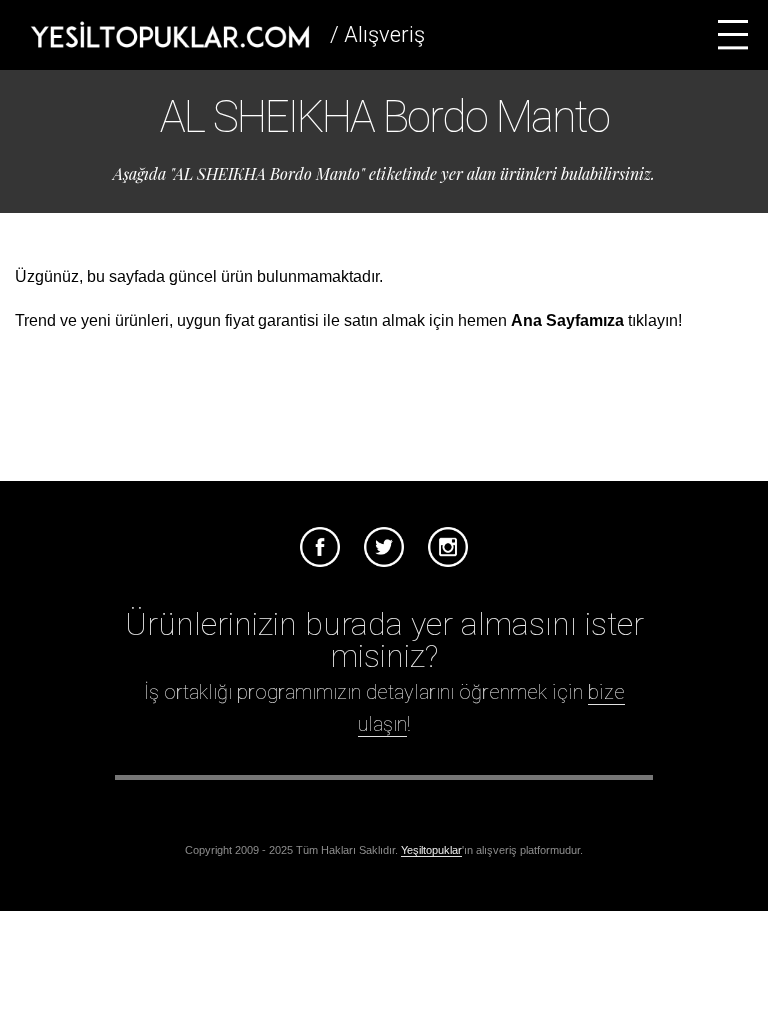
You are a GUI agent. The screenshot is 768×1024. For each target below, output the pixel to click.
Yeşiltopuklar (431, 850)
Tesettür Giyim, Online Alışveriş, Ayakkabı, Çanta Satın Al (170, 35)
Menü (733, 35)
